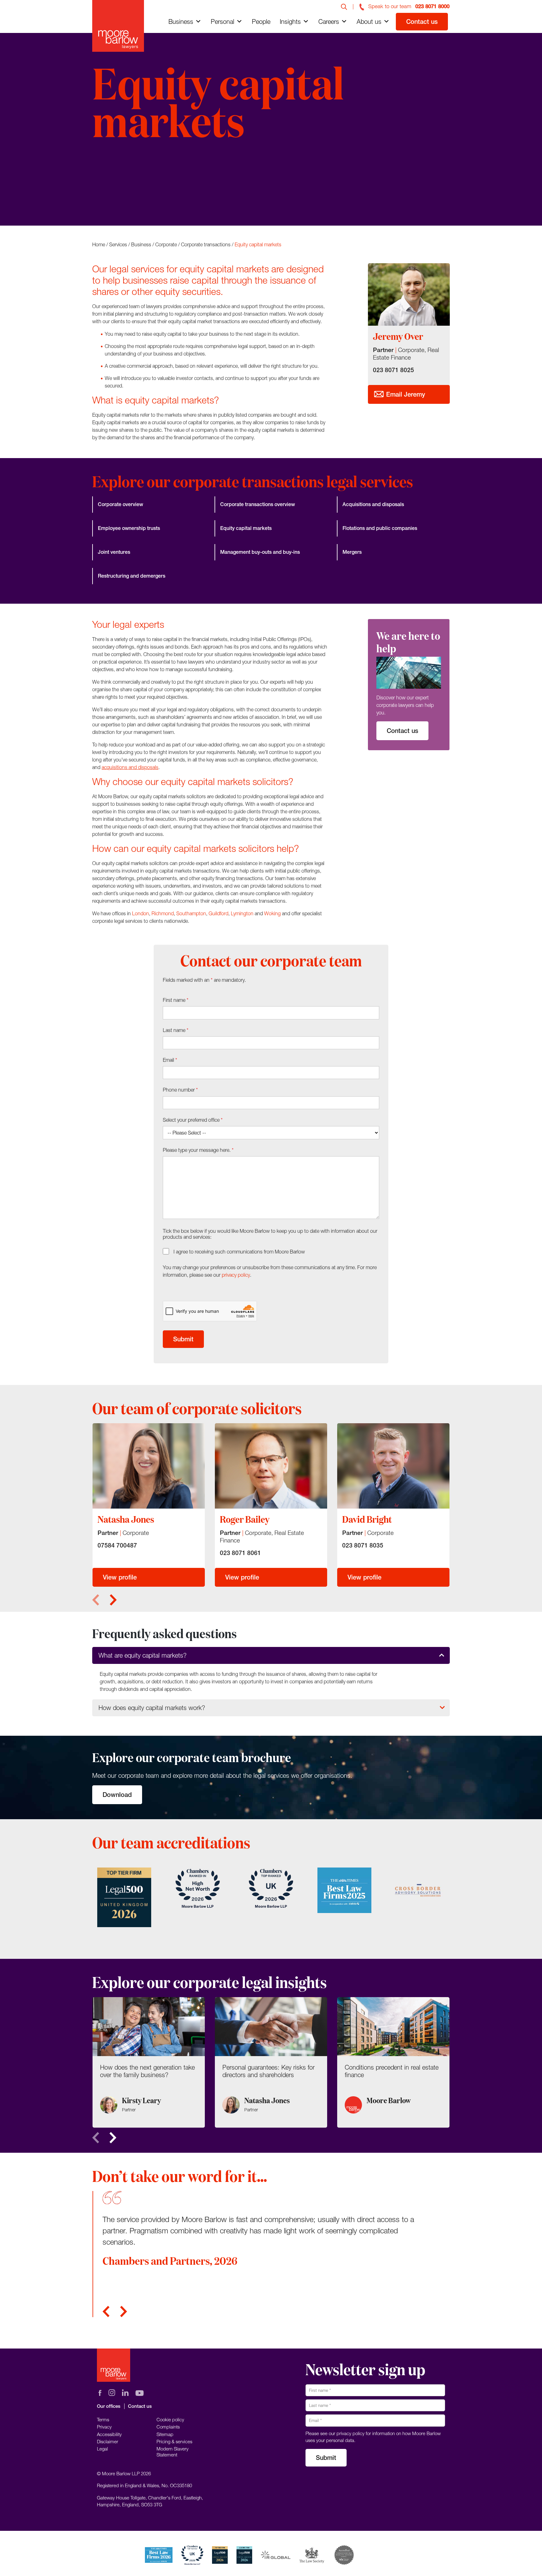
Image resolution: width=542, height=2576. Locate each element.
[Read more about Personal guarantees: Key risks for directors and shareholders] (271, 2062)
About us (369, 21)
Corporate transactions (206, 244)
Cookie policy (170, 2419)
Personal (223, 21)
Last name (176, 1030)
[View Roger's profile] (271, 1466)
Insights (290, 21)
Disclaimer (108, 2441)
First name (176, 1000)
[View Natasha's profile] (149, 1466)
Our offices (109, 2406)
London (141, 913)
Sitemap (165, 2434)
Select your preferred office (193, 1120)
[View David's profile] (393, 1466)
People (261, 21)
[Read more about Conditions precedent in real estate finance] (393, 2062)
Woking (272, 913)
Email (170, 1060)
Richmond (163, 913)
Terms (103, 2419)
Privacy (104, 2427)
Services (118, 244)
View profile (120, 1577)
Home (99, 244)
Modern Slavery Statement (173, 2451)
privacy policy (236, 1275)
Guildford (218, 913)
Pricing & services (174, 2441)
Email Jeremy (405, 394)
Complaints (168, 2427)
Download (117, 1795)
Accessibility (109, 2434)
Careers (329, 21)
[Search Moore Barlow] (344, 6)
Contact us (422, 21)
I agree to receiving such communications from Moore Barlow (239, 1252)
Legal (102, 2449)
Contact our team (128, 186)
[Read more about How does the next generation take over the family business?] (149, 2062)
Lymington (242, 913)
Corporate (166, 244)
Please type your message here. (198, 1150)
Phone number (180, 1090)
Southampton (191, 913)
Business (181, 21)
